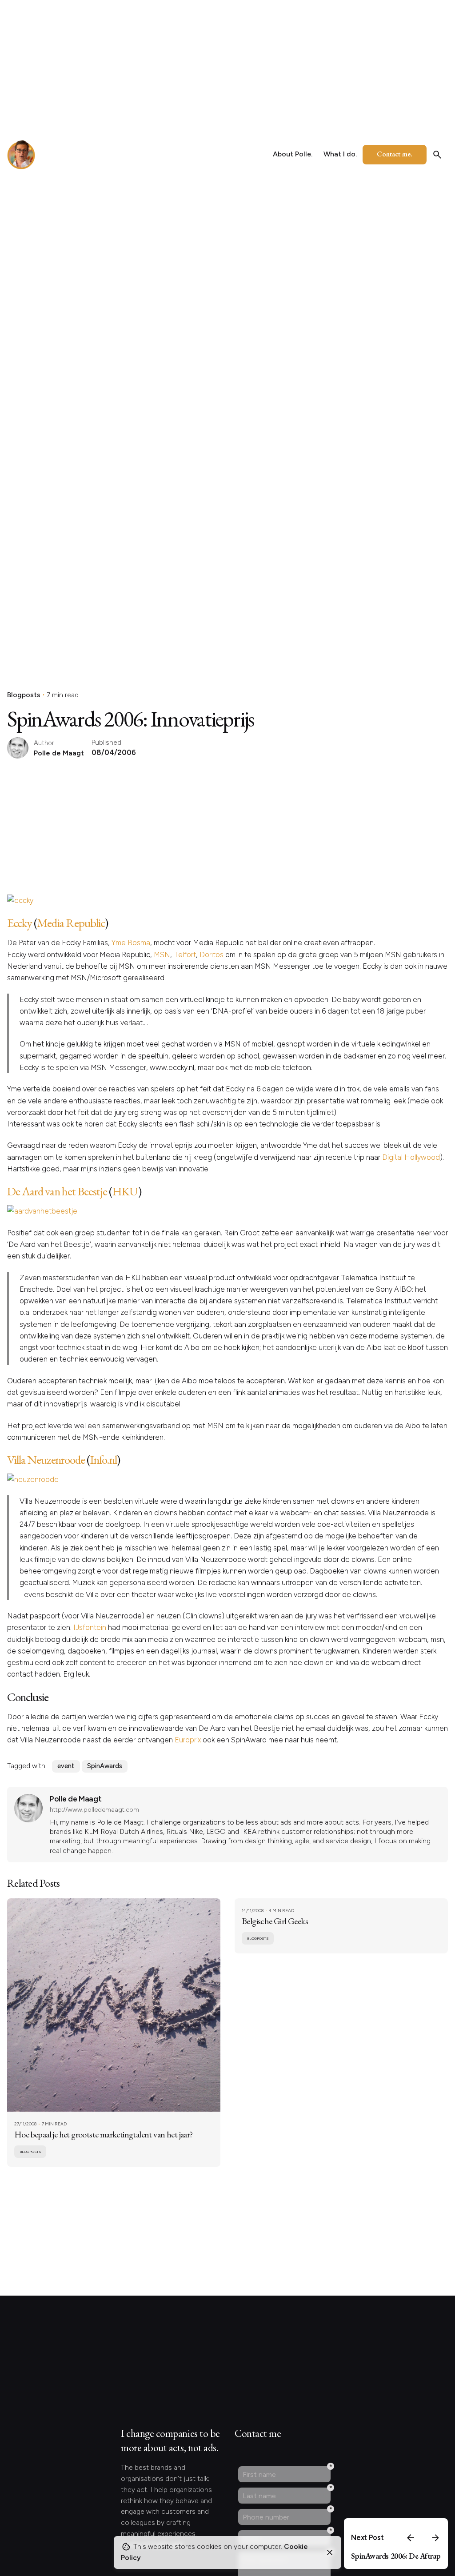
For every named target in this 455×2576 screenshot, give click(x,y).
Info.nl (103, 1460)
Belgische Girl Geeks (275, 1921)
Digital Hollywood (411, 1157)
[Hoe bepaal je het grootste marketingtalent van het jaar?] (114, 2005)
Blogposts (24, 695)
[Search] (437, 155)
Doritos (212, 955)
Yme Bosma (131, 943)
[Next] (435, 2538)
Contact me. (395, 154)
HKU (125, 1191)
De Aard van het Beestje (57, 1191)
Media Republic (71, 923)
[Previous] (411, 2538)
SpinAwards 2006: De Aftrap (396, 2556)
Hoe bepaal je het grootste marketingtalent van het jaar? (104, 2134)
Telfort (185, 955)
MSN (162, 955)
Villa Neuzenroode (46, 1460)
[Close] (330, 2552)
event (66, 1766)
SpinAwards (105, 1766)
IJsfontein (90, 1627)
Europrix (188, 1740)
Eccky (20, 923)
